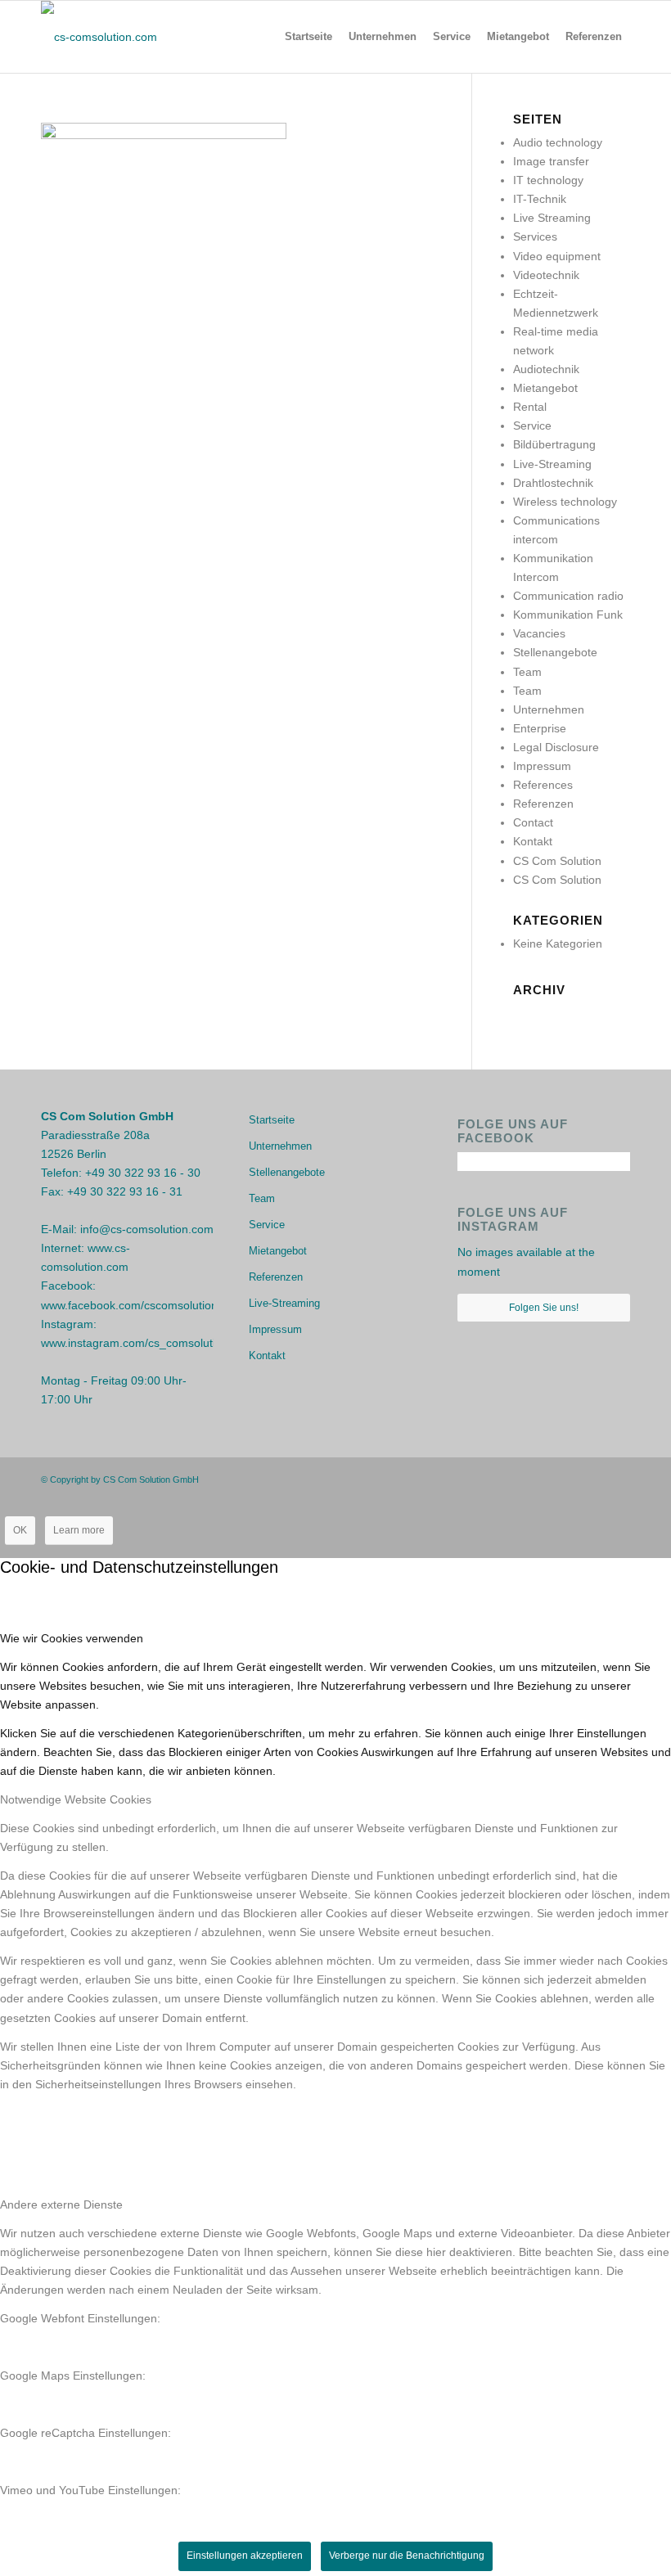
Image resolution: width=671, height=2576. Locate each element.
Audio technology (558, 142)
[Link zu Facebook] (569, 1479)
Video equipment (557, 256)
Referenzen (543, 804)
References (543, 785)
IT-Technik (540, 199)
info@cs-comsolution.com (147, 1229)
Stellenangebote (555, 652)
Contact (533, 822)
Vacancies (539, 633)
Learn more (79, 1530)
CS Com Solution (557, 861)
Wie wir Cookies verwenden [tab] (72, 1638)
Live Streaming (552, 218)
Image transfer (551, 161)
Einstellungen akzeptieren (245, 2556)
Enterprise (540, 728)
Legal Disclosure (556, 747)
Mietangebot (545, 388)
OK (20, 1530)
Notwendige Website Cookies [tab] (76, 1799)
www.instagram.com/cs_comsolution (135, 1343)
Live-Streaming (552, 464)
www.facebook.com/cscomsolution (129, 1305)
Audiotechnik (546, 369)
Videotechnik (546, 275)
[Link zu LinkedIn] (618, 1479)
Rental (530, 407)
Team (527, 672)
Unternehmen (549, 709)
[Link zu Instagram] (593, 1479)
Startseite (272, 1120)
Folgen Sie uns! (544, 1308)
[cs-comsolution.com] (99, 37)
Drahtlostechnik (553, 483)
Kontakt (533, 841)
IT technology (548, 180)
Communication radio (568, 596)
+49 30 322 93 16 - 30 (143, 1173)
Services (535, 236)
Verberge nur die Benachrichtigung (407, 2556)
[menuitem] (308, 37)
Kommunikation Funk (568, 615)
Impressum (542, 766)
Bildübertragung (554, 444)
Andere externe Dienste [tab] (61, 2204)
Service (532, 426)
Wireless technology (565, 502)
